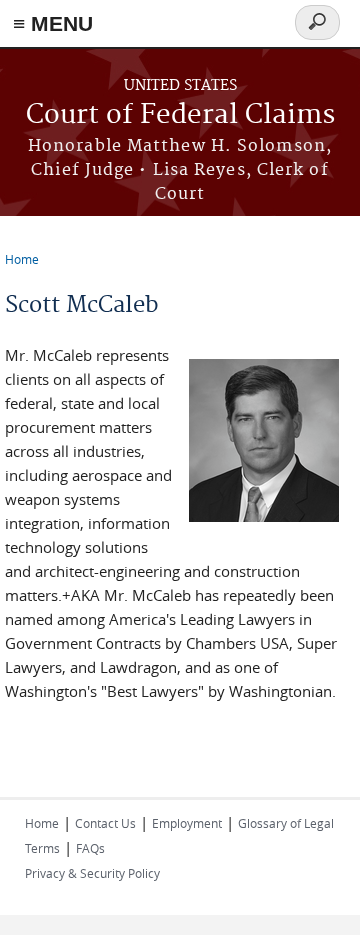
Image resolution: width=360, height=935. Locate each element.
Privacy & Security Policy (92, 873)
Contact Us (105, 823)
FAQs (90, 848)
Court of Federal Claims (180, 115)
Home (22, 259)
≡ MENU (53, 23)
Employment (187, 823)
